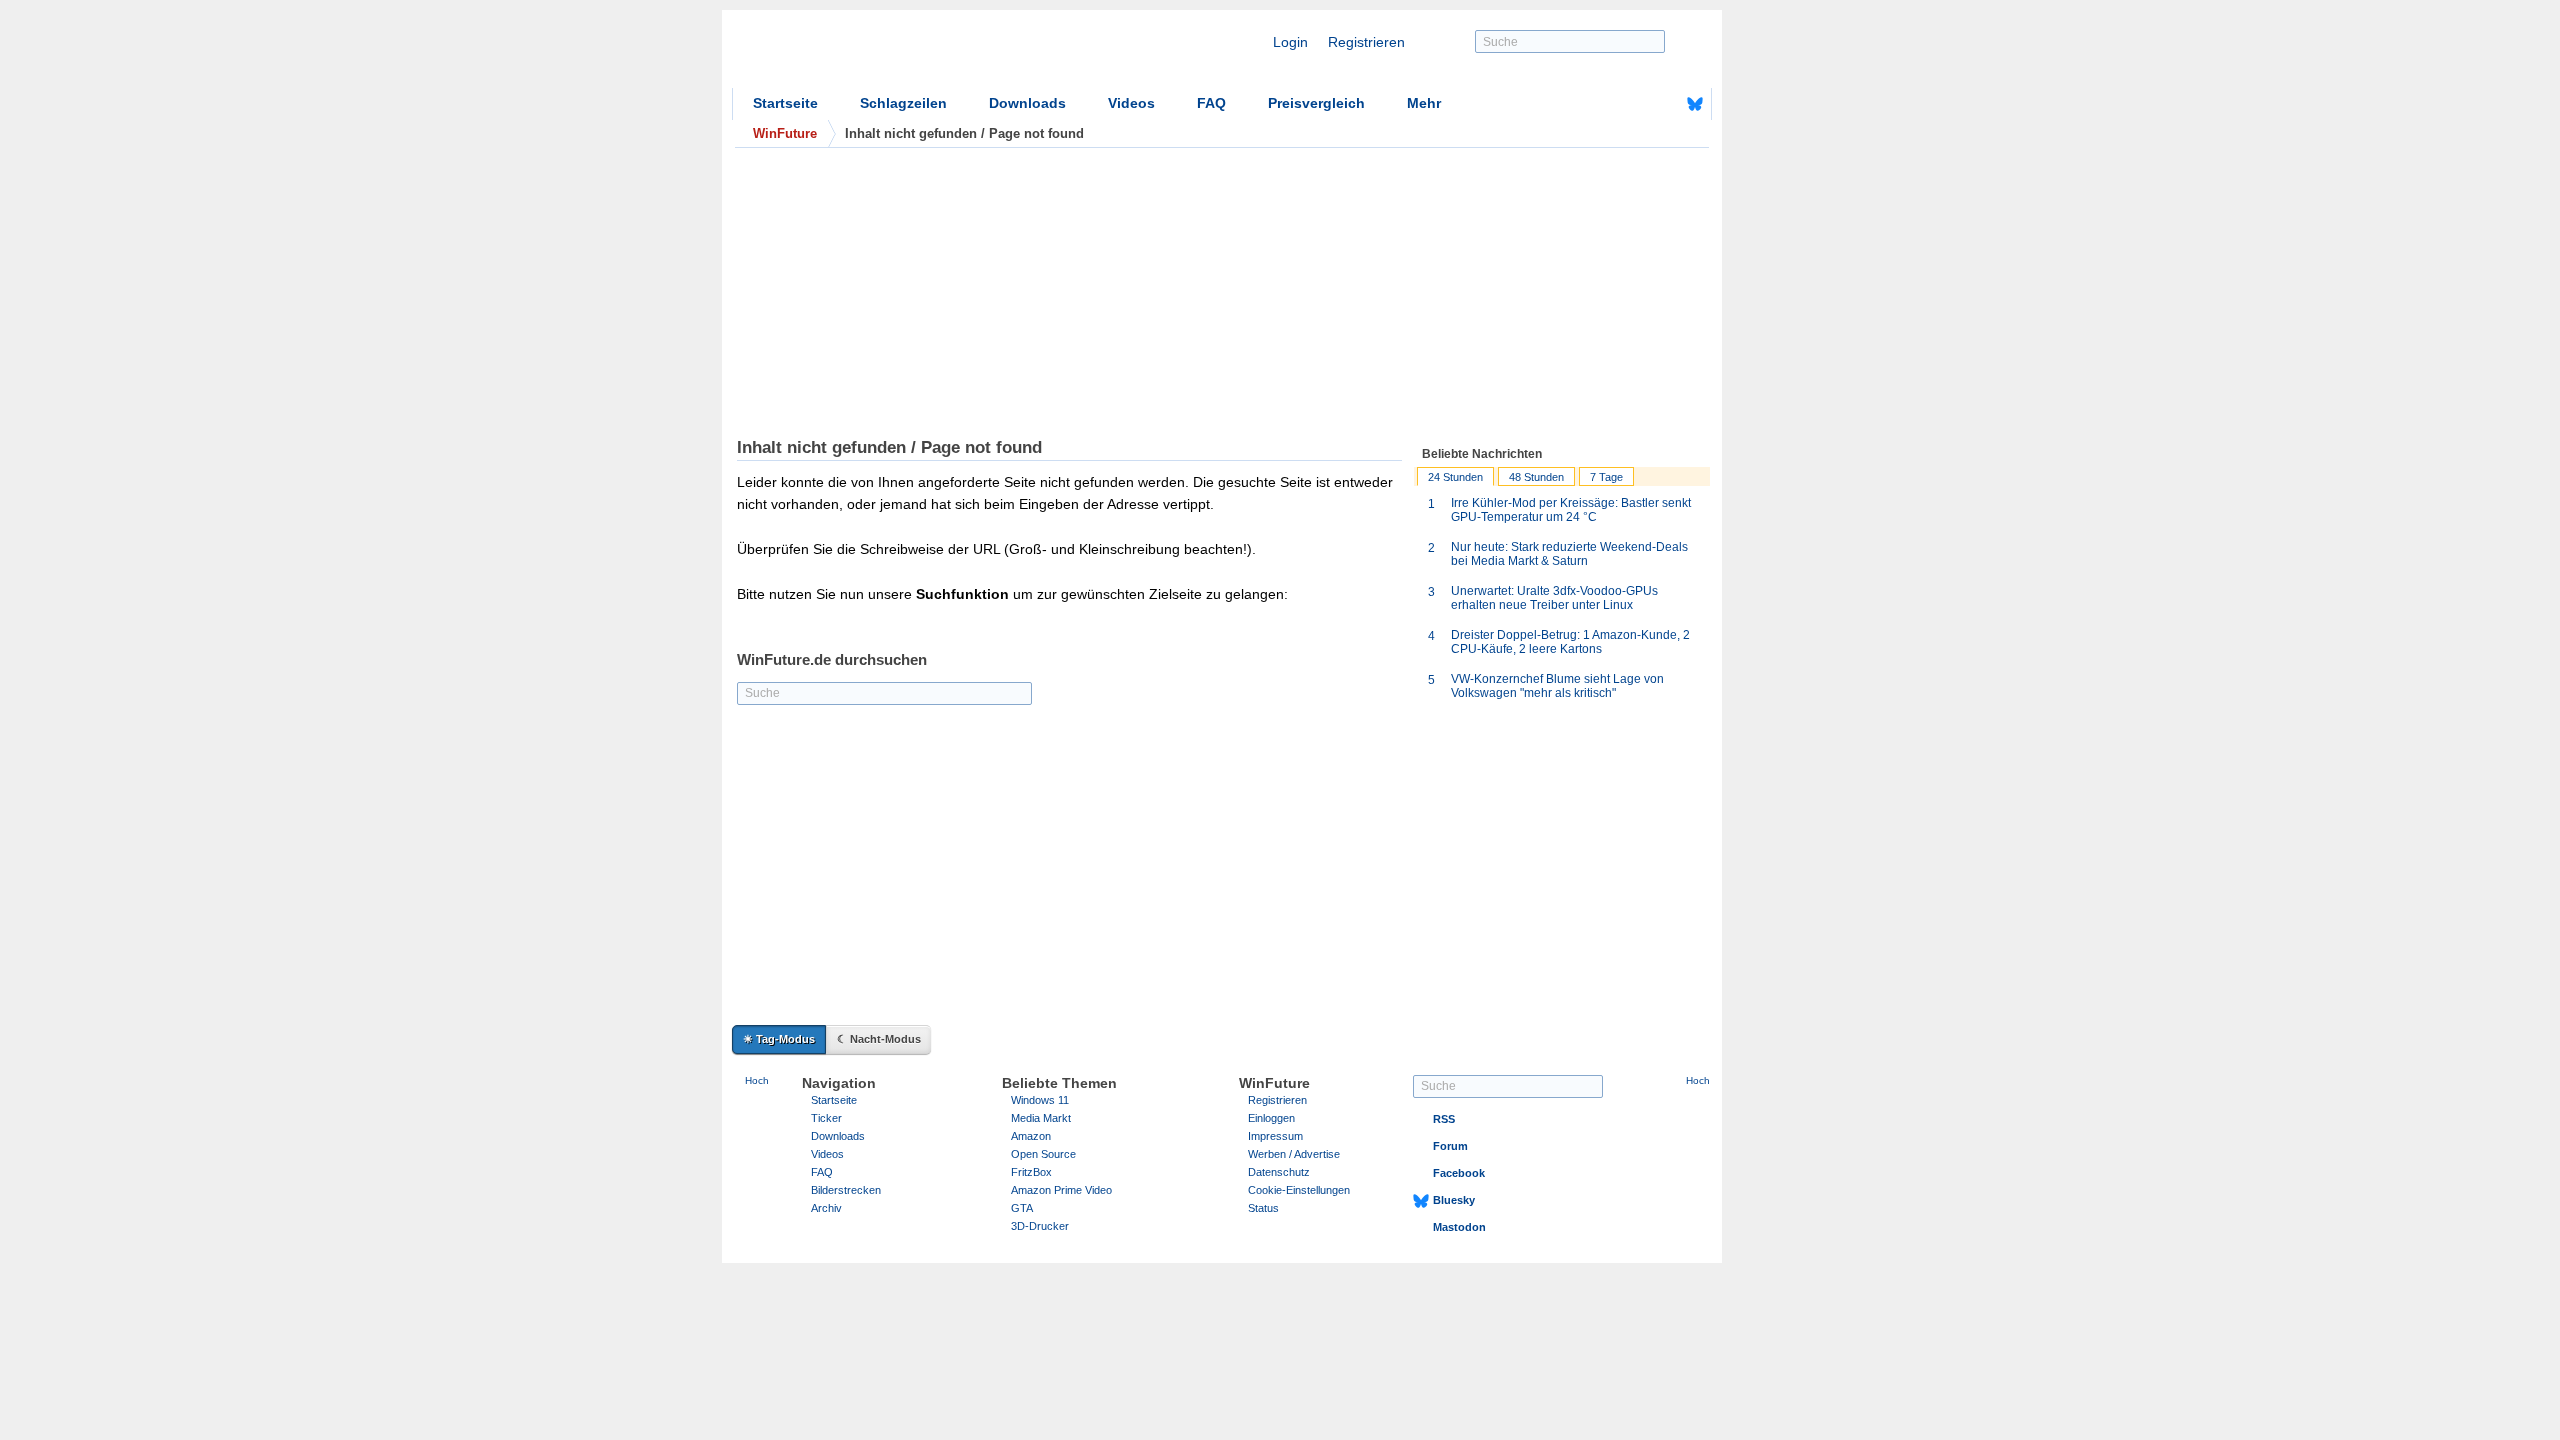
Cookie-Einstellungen (1299, 1190)
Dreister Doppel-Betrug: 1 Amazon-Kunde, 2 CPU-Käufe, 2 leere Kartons (1570, 642)
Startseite (785, 103)
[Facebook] (1664, 104)
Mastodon (1459, 1227)
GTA (1022, 1208)
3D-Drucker (1040, 1226)
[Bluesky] (1695, 104)
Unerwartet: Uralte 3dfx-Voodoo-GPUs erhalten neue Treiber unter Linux (1554, 598)
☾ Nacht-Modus (879, 1039)
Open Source (1043, 1154)
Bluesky (1454, 1200)
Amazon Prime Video (1061, 1190)
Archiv (826, 1208)
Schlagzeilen (903, 103)
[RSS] (1633, 104)
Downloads (1027, 103)
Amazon (1031, 1136)
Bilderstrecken (846, 1190)
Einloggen (1271, 1118)
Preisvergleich (1316, 103)
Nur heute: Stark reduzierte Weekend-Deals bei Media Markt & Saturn (1569, 554)
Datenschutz (1279, 1172)
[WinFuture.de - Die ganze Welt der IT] (902, 54)
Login (1290, 42)
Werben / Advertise (1294, 1154)
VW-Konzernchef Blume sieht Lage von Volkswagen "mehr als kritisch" (1557, 686)
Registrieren (1366, 42)
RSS (1444, 1119)
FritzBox (1031, 1172)
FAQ (1211, 103)
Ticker (826, 1118)
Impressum (1275, 1136)
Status (1263, 1208)
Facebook (1459, 1173)
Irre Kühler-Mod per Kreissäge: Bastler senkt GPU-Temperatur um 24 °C (1571, 510)
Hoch (757, 1080)
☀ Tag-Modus (779, 1039)
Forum (1450, 1146)
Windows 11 (1040, 1100)
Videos (1131, 103)
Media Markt (1041, 1118)
